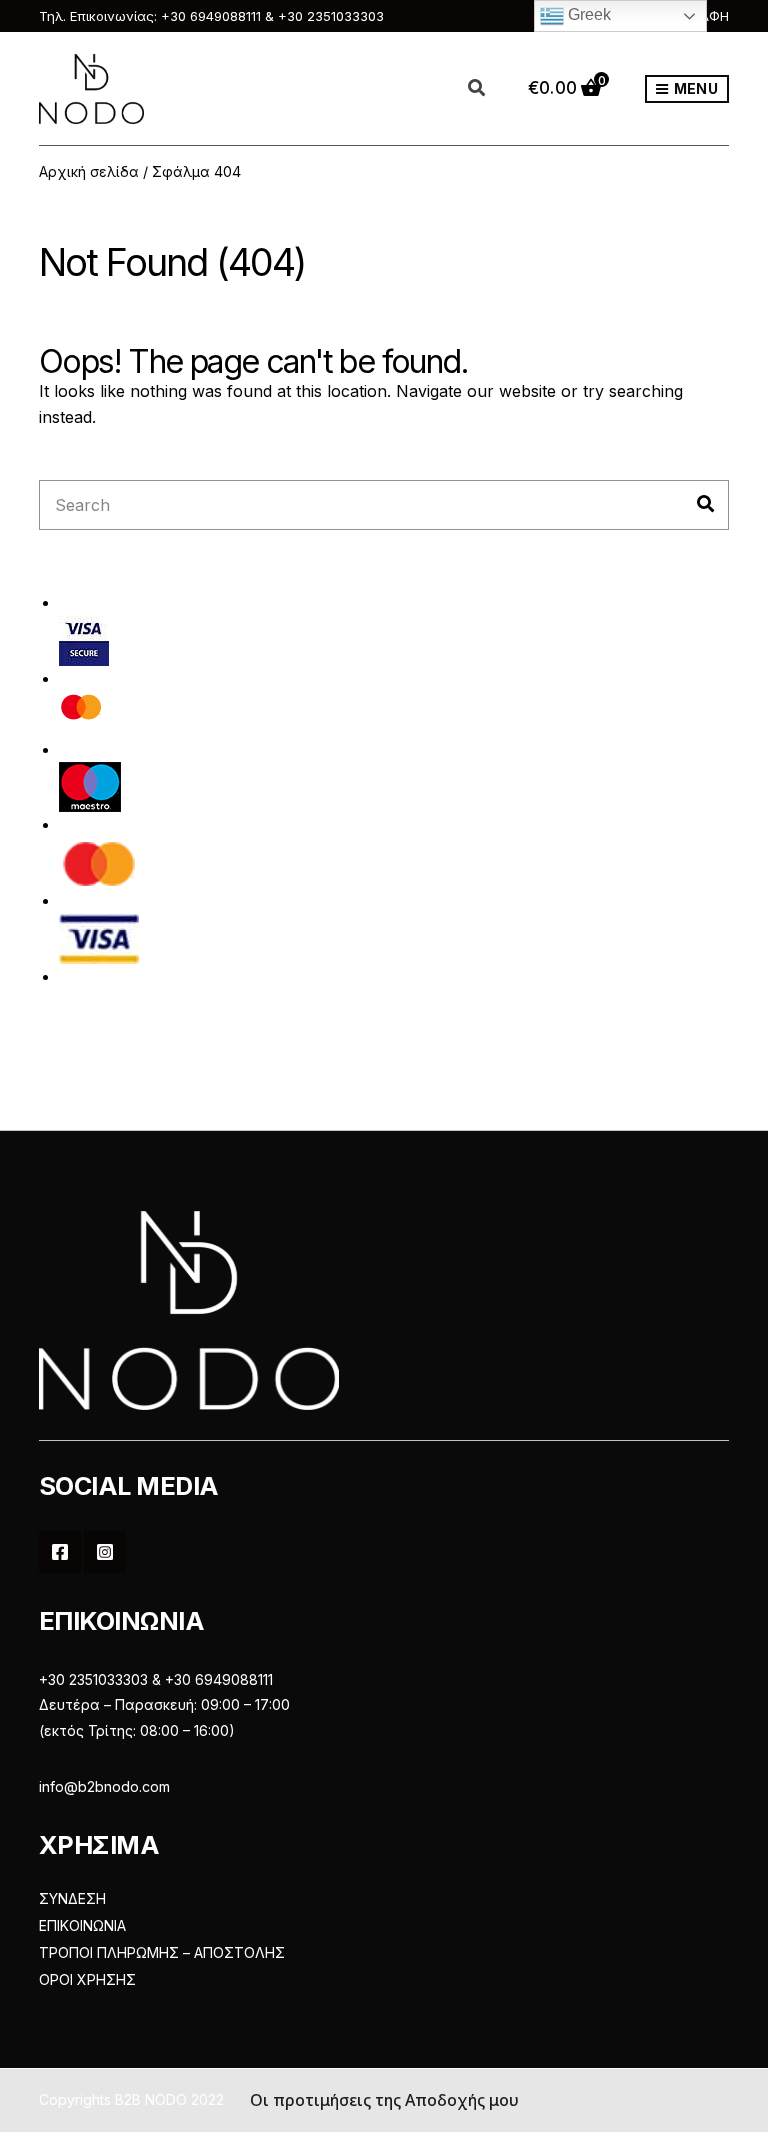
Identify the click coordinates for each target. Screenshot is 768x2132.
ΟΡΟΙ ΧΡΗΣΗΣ (87, 1979)
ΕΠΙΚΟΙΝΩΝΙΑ (82, 1925)
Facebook (60, 1552)
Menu (694, 88)
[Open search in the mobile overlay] (488, 89)
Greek (587, 14)
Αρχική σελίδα (89, 171)
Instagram (105, 1552)
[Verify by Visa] (84, 639)
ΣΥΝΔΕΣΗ (72, 1898)
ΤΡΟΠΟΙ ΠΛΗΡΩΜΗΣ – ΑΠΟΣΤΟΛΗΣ (162, 1952)
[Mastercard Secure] (81, 712)
